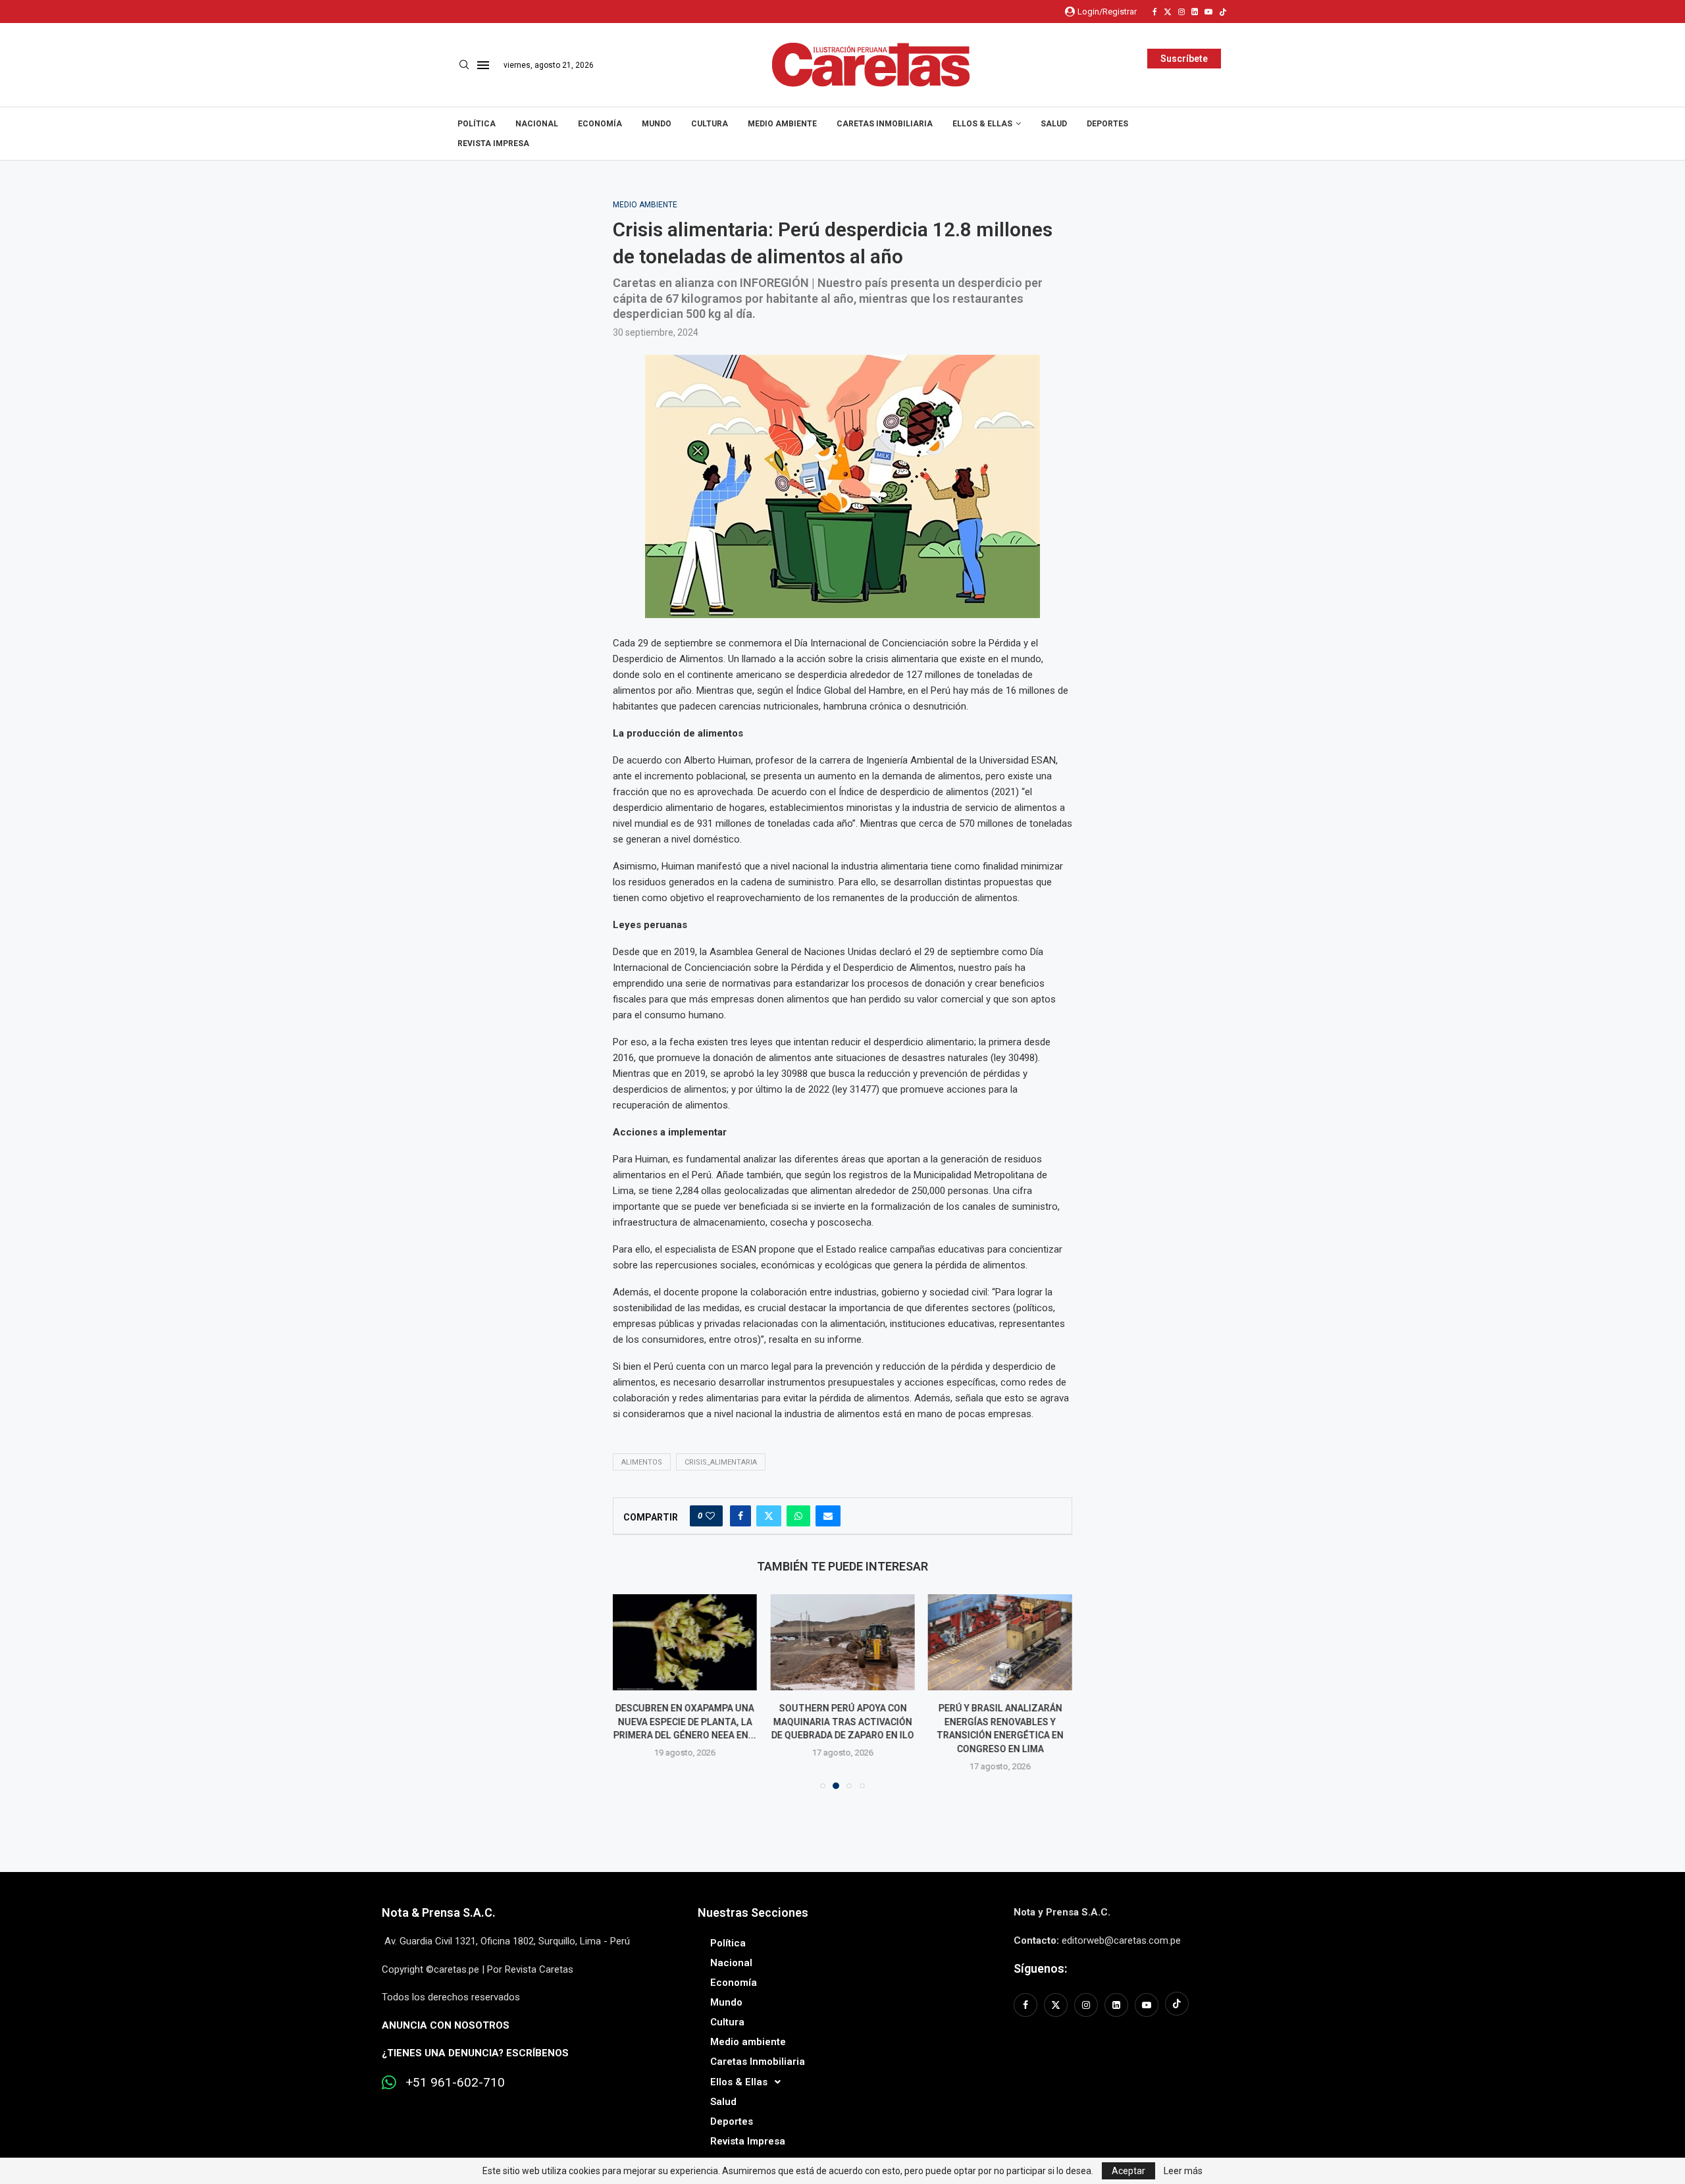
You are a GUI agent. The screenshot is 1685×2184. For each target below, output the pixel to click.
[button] (631, 1691)
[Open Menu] (483, 65)
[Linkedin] (1195, 12)
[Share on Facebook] (740, 1516)
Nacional (537, 124)
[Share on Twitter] (769, 1516)
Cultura (710, 124)
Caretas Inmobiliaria (885, 124)
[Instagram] (1181, 12)
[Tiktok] (1223, 12)
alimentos (642, 1462)
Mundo (657, 124)
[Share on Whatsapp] (798, 1516)
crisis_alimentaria (721, 1462)
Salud (1054, 124)
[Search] (464, 65)
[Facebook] (1155, 12)
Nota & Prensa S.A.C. (439, 1912)
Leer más (1183, 2171)
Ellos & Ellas (982, 124)
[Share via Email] (828, 1516)
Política (477, 124)
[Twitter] (1168, 12)
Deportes (1107, 124)
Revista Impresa (493, 143)
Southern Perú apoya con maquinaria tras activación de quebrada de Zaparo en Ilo (842, 1722)
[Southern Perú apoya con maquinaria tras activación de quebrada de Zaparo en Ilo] (842, 1642)
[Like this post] (710, 1516)
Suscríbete (1184, 59)
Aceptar (1128, 2171)
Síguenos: (1040, 1968)
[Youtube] (1208, 12)
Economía (600, 124)
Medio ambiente (782, 124)
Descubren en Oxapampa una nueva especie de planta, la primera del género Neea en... (685, 1722)
